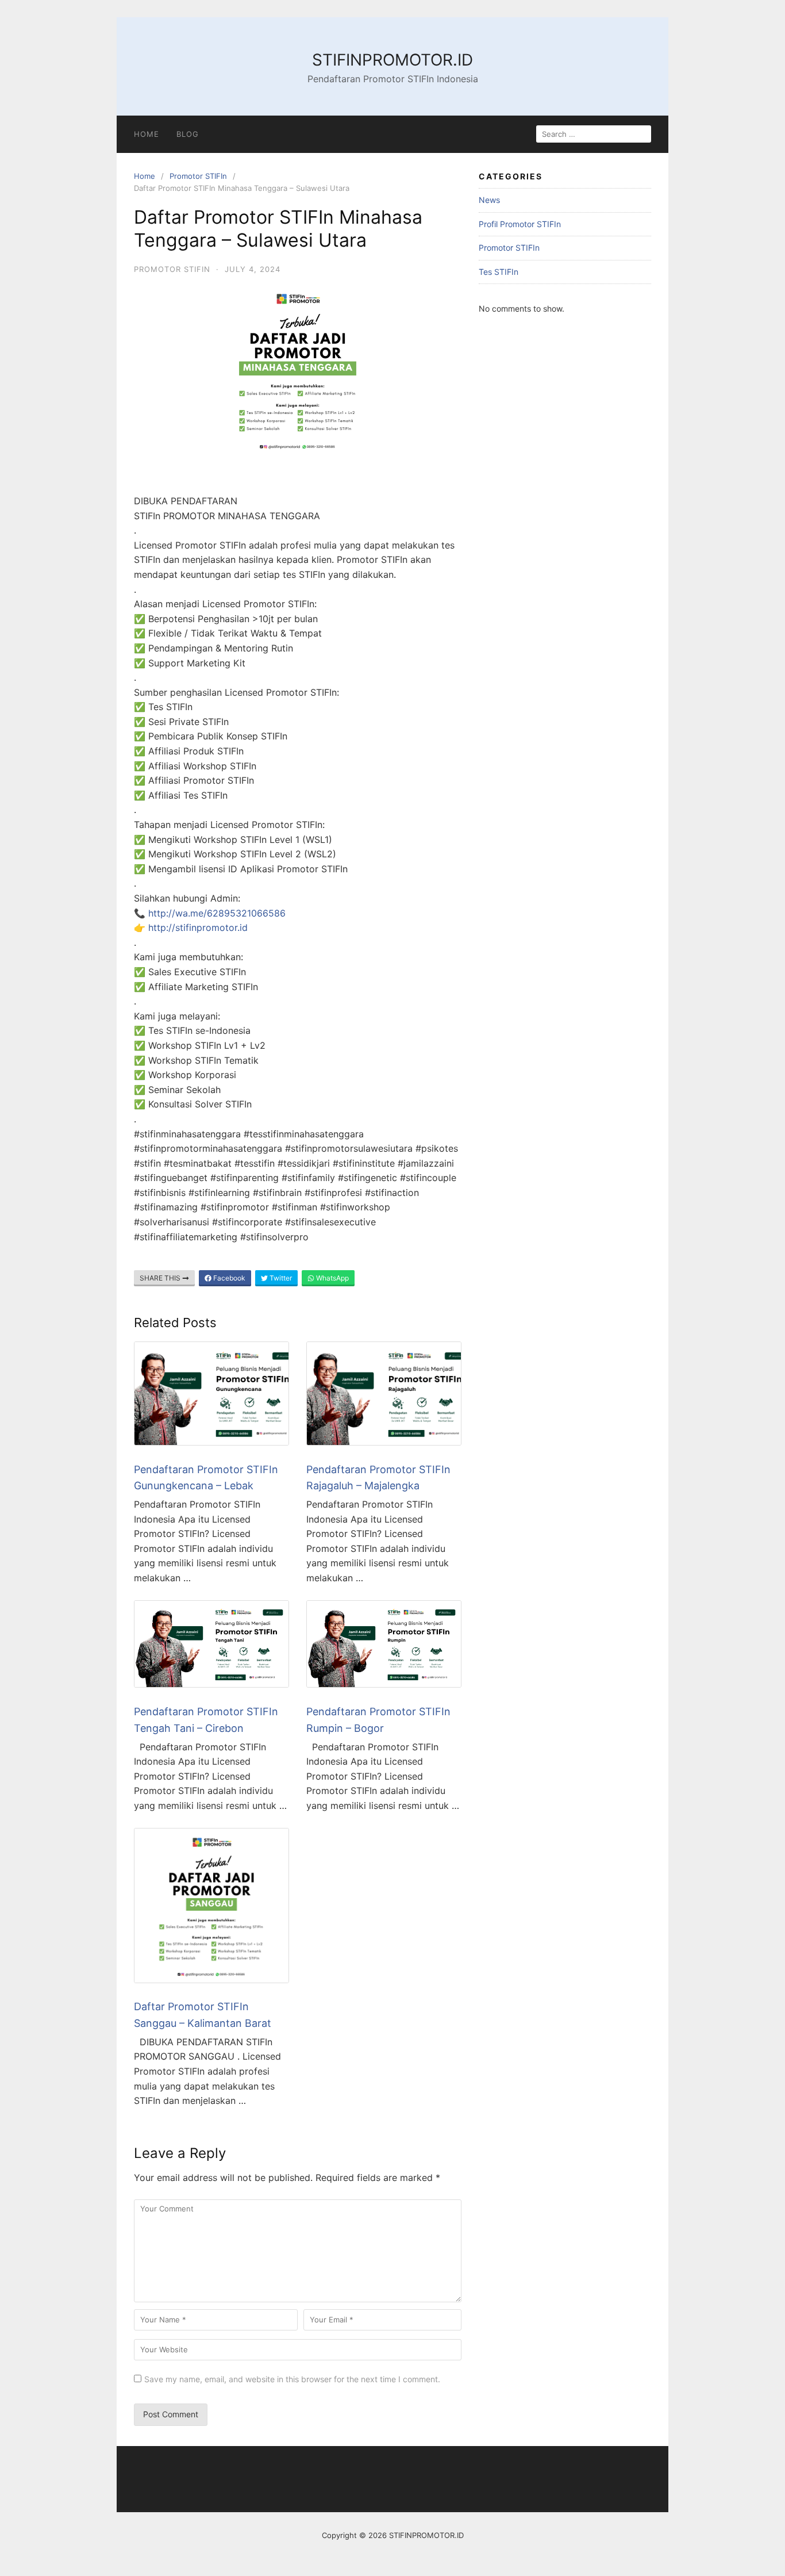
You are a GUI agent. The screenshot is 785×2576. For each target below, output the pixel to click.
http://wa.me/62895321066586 (217, 913)
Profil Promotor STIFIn (520, 224)
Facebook (228, 1278)
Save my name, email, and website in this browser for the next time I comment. (292, 2379)
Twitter (280, 1278)
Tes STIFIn (499, 272)
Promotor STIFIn (198, 176)
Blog (188, 134)
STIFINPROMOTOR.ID (392, 60)
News (489, 200)
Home (147, 134)
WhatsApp (332, 1278)
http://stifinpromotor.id (198, 927)
